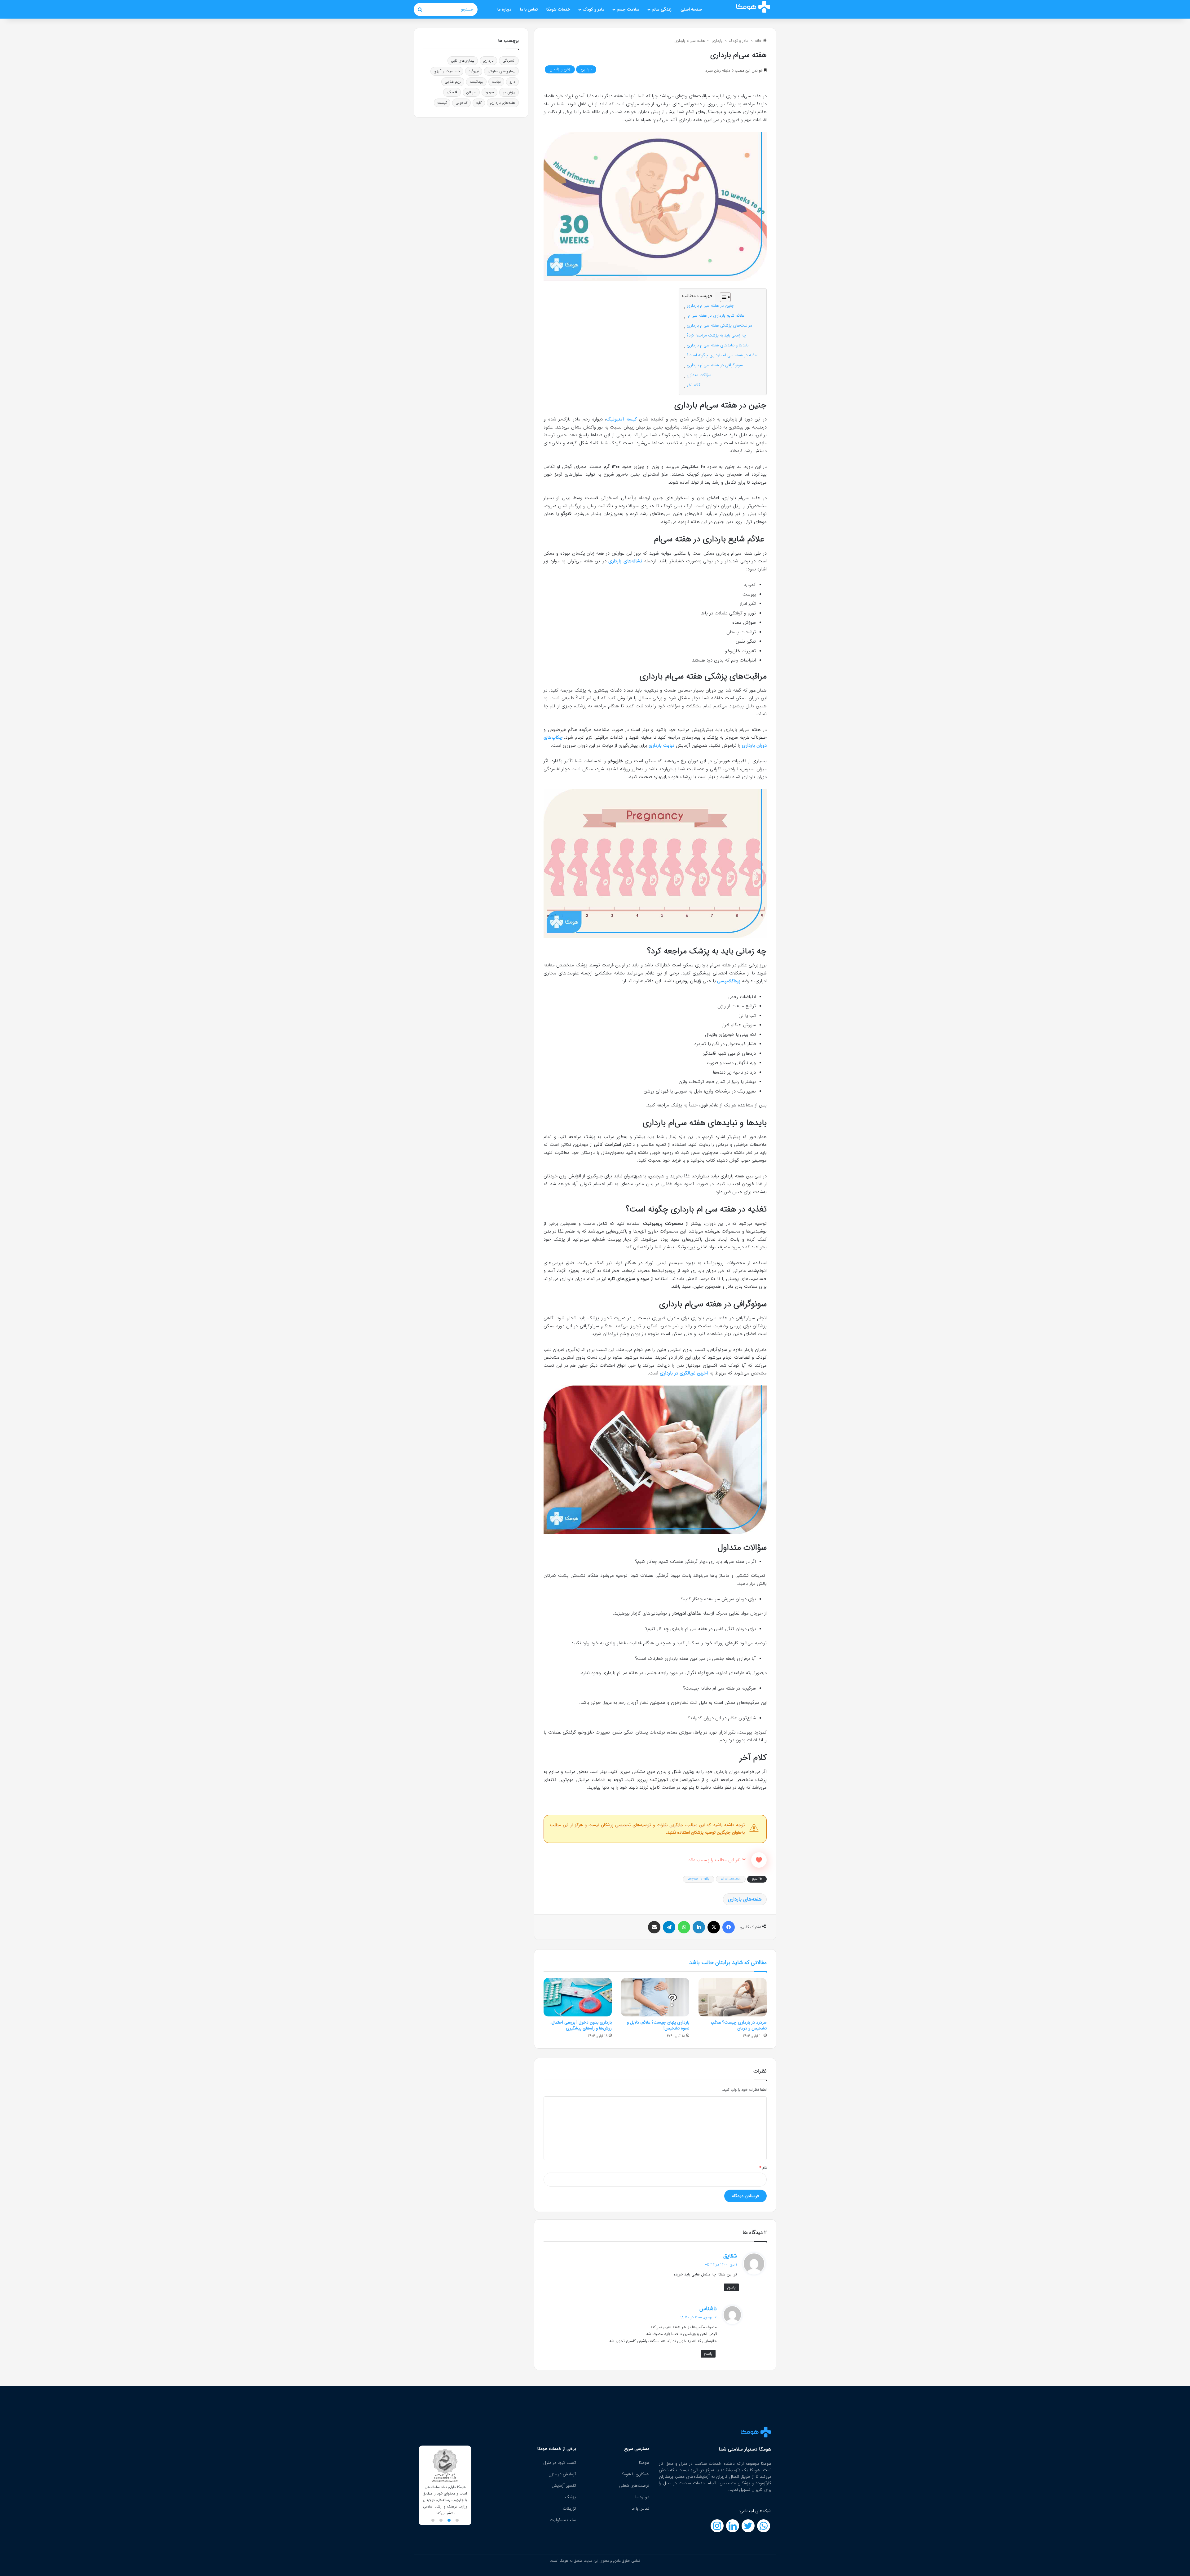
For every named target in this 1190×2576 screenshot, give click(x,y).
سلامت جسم (628, 9)
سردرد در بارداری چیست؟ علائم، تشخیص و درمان (739, 2025)
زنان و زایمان (560, 69)
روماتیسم (476, 82)
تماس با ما (529, 9)
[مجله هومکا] (753, 7)
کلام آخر (694, 385)
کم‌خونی (461, 103)
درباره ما (504, 9)
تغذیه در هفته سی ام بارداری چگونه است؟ (723, 355)
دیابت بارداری (661, 745)
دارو (512, 82)
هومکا (644, 2463)
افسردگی (509, 61)
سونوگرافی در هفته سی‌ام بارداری (715, 365)
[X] (714, 1927)
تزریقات (569, 2508)
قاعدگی (452, 92)
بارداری (717, 41)
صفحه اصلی (691, 9)
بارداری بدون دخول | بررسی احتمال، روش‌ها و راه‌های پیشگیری (581, 2025)
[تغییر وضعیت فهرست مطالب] (722, 297)
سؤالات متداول (699, 375)
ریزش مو (509, 92)
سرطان (471, 92)
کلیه (479, 103)
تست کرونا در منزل (560, 2463)
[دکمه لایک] (759, 1860)
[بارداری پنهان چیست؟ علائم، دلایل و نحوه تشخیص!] (655, 1997)
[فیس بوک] (729, 1927)
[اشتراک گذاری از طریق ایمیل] (654, 1927)
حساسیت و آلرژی (447, 71)
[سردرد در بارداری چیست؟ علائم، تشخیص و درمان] (733, 1997)
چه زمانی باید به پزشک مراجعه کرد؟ (716, 335)
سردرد (489, 92)
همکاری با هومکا (635, 2474)
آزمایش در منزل (562, 2474)
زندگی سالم (662, 9)
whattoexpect (731, 1879)
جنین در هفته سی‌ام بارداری (710, 306)
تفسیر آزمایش (564, 2486)
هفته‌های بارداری (745, 1899)
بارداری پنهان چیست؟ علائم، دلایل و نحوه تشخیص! (658, 2025)
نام (763, 2168)
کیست (442, 103)
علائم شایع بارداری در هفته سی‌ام (716, 316)
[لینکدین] (699, 1927)
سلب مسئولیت (563, 2520)
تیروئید (474, 71)
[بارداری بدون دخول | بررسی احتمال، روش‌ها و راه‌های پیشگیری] (578, 1997)
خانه (759, 41)
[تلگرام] (669, 1927)
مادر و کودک (593, 9)
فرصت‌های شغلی (634, 2486)
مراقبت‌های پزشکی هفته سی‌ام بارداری (719, 325)
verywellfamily (699, 1879)
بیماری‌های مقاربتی (501, 71)
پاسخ (731, 2287)
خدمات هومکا (558, 9)
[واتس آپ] (684, 1927)
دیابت (496, 82)
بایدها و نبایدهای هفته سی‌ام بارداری (718, 345)
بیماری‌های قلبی (463, 61)
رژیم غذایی (453, 82)
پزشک (570, 2497)
